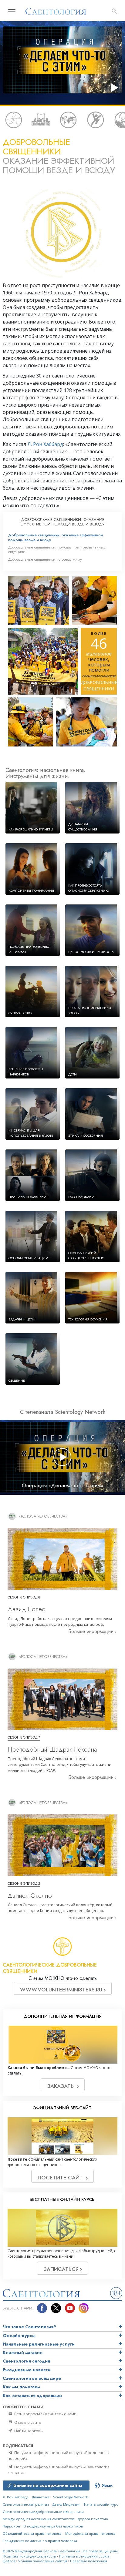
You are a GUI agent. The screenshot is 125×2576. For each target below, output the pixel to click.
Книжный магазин (23, 2353)
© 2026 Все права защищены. (61, 2551)
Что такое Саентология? (29, 2327)
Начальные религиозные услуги (39, 2344)
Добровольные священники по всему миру (45, 559)
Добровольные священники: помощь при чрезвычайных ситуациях (56, 549)
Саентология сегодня (26, 2361)
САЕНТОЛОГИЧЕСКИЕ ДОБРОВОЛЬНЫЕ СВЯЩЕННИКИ (50, 1968)
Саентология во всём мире (32, 2378)
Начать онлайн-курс (101, 2504)
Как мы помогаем (21, 2387)
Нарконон (11, 2526)
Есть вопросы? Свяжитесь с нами (45, 2414)
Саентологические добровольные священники (43, 2512)
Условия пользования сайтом (43, 2561)
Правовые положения (89, 2561)
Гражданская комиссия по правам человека (40, 2541)
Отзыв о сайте (27, 2422)
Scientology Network (71, 2497)
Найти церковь (28, 2431)
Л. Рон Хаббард (45, 444)
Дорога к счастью (93, 2519)
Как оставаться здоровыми (32, 2396)
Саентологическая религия (26, 2504)
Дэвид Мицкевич (66, 2504)
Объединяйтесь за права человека (32, 2533)
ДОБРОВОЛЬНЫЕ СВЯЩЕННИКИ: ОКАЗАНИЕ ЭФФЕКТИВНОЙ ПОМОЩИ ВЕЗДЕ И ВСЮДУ (62, 522)
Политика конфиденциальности (29, 2556)
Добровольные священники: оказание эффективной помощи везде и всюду (56, 537)
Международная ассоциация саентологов (38, 2519)
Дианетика (41, 2497)
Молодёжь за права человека (90, 2533)
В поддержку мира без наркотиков (53, 2526)
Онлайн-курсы (19, 2336)
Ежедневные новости (27, 2370)
